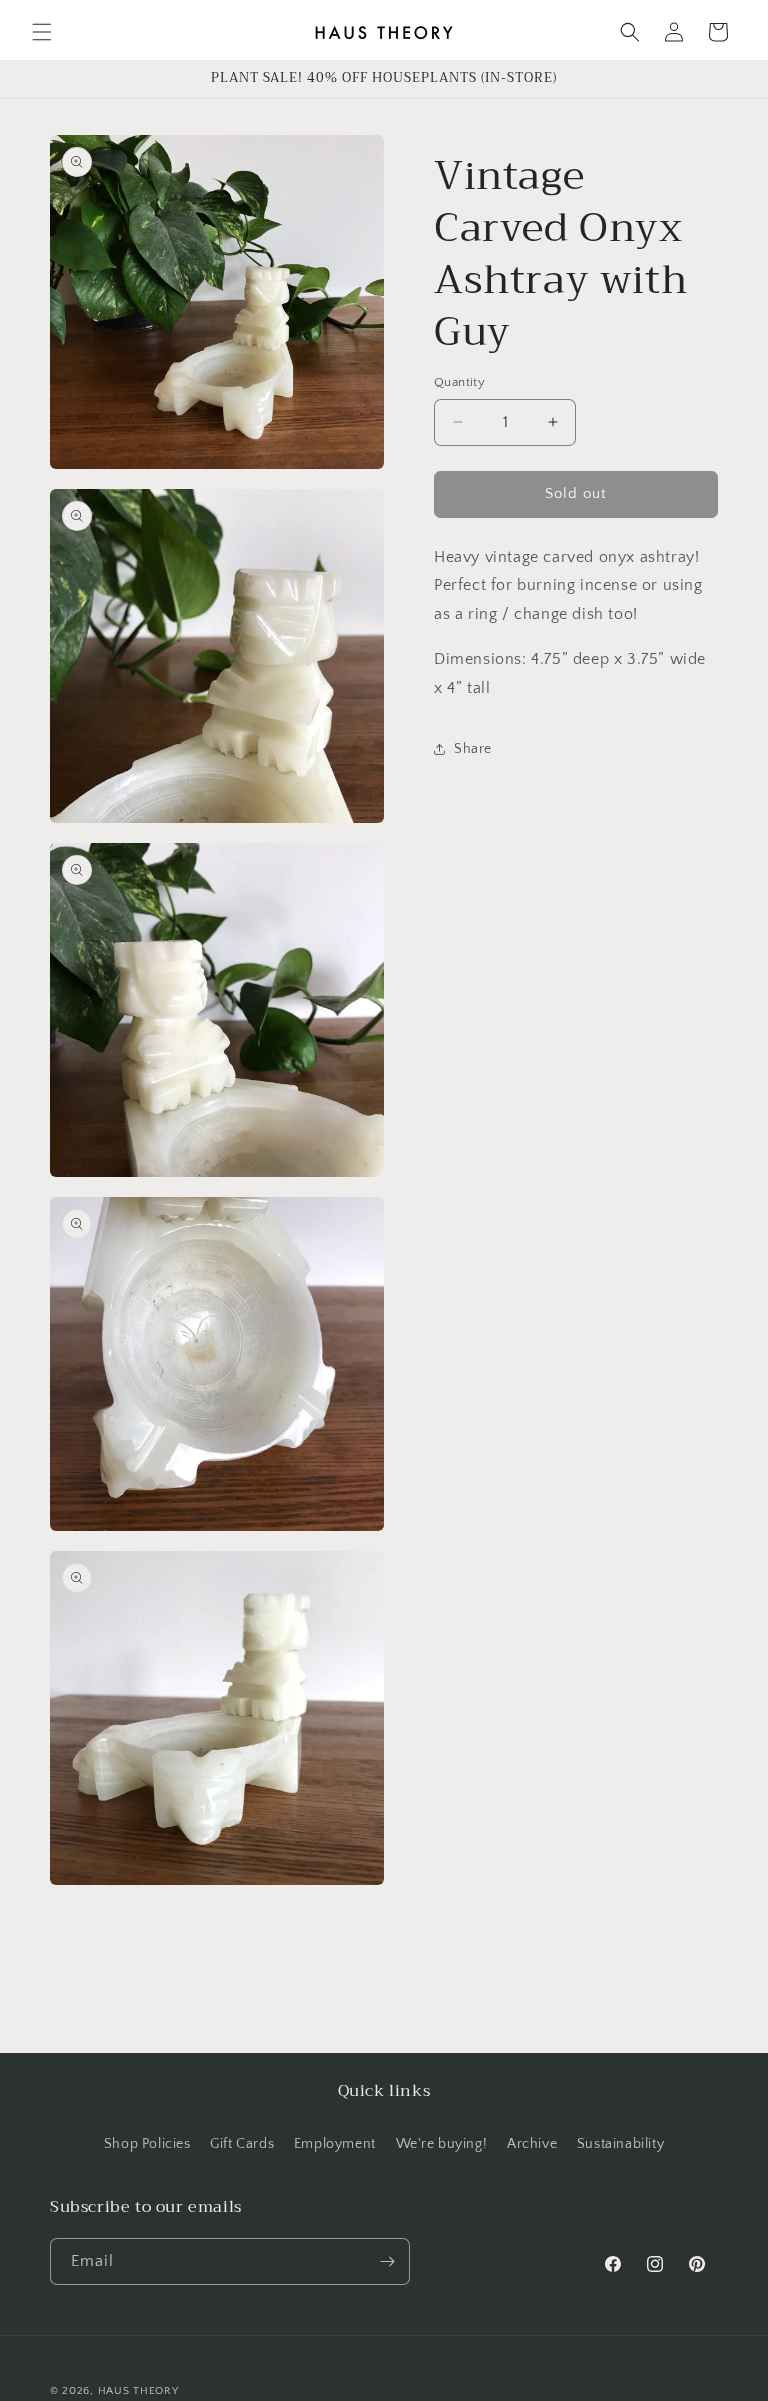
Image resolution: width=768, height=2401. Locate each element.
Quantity (459, 382)
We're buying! (442, 2144)
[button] (42, 32)
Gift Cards (242, 2144)
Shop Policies (147, 2144)
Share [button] (473, 749)
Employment (335, 2144)
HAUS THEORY (138, 2391)
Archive (532, 2144)
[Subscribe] (387, 2261)
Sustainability (620, 2144)
